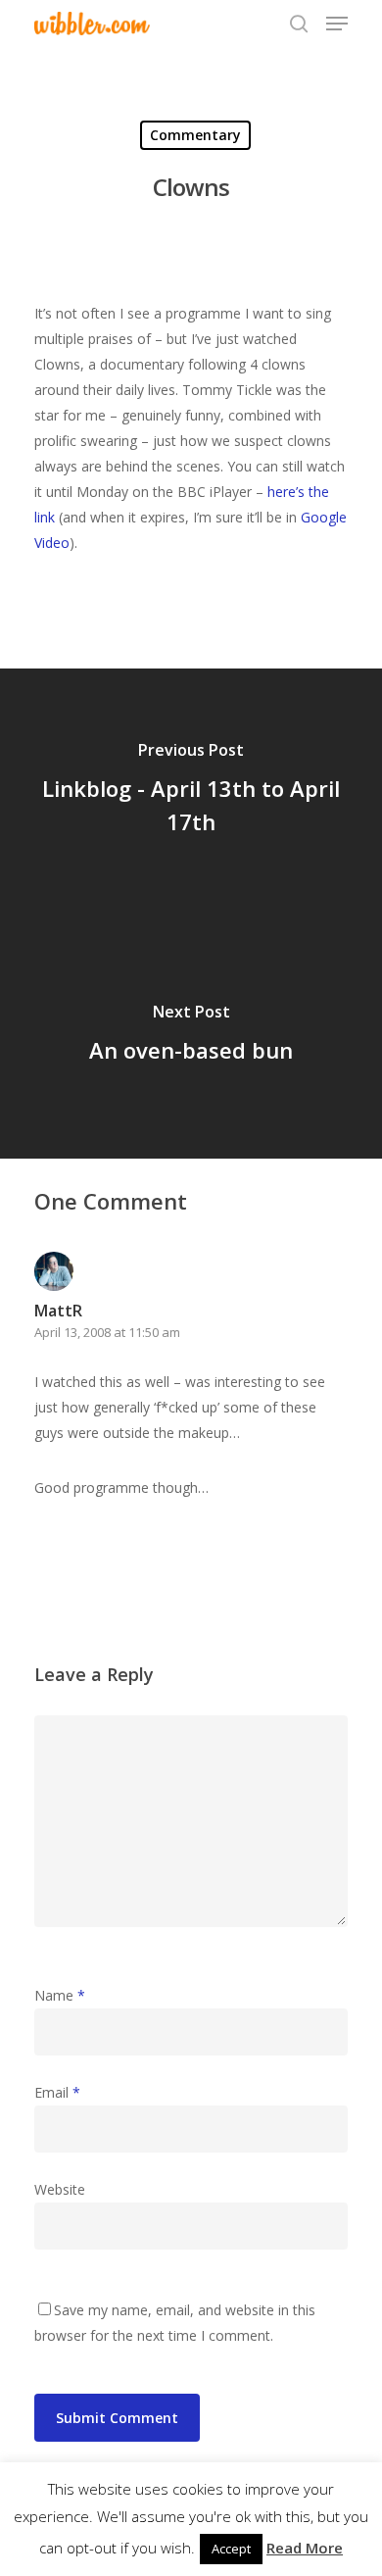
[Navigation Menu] (337, 24)
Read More (305, 2548)
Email (57, 2092)
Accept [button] (231, 2549)
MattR (58, 1311)
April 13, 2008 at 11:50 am (107, 1332)
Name (60, 1995)
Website (60, 2189)
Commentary (195, 135)
